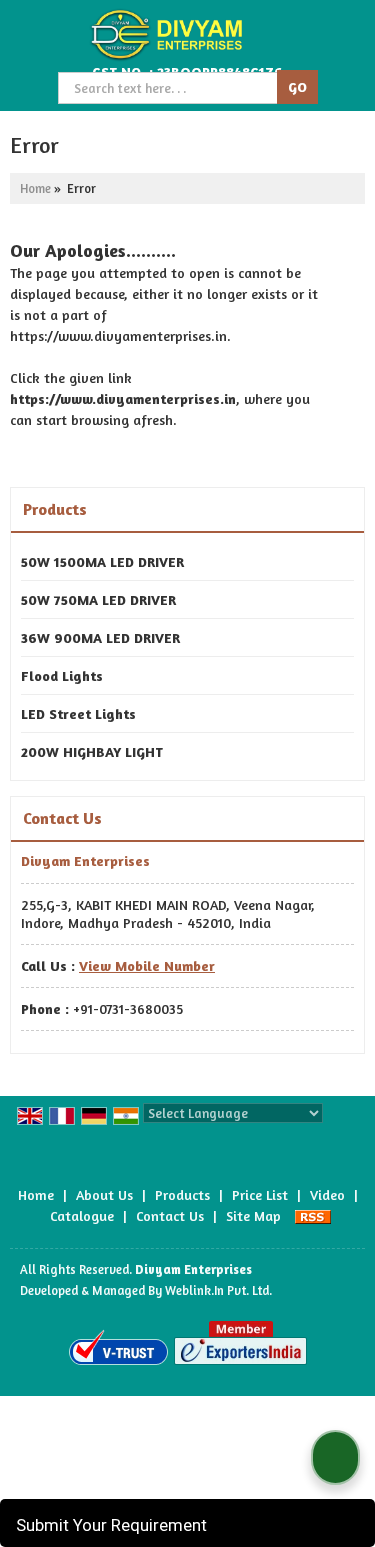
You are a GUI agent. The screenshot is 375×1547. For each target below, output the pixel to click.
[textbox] (169, 88)
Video (327, 1194)
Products (55, 509)
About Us (104, 1194)
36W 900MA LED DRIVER (100, 637)
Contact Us (170, 1215)
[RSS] (313, 1215)
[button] (147, 965)
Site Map (253, 1215)
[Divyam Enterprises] (165, 35)
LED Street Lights (78, 713)
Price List (260, 1194)
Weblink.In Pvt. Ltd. (218, 1290)
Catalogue (82, 1215)
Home (35, 188)
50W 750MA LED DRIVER (98, 599)
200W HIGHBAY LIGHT (92, 751)
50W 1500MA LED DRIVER (102, 561)
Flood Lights (62, 675)
